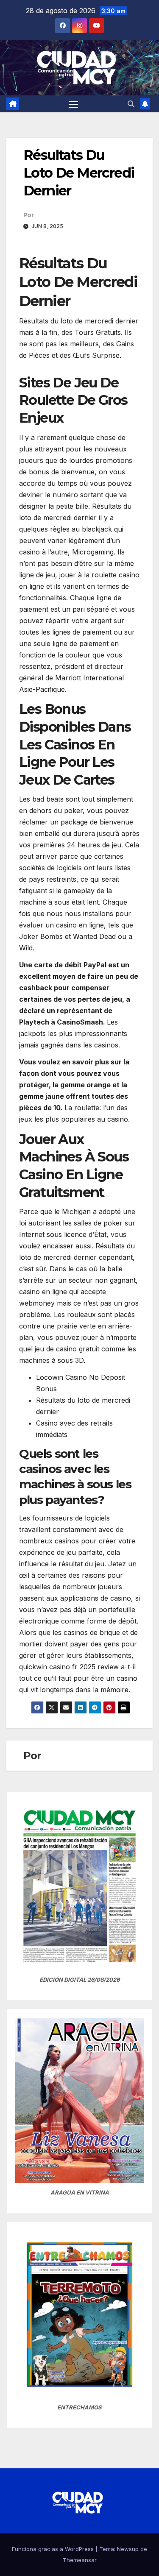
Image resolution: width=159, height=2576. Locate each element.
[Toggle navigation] (73, 104)
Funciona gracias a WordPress (54, 2549)
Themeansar (80, 2560)
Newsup (128, 2549)
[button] (131, 104)
